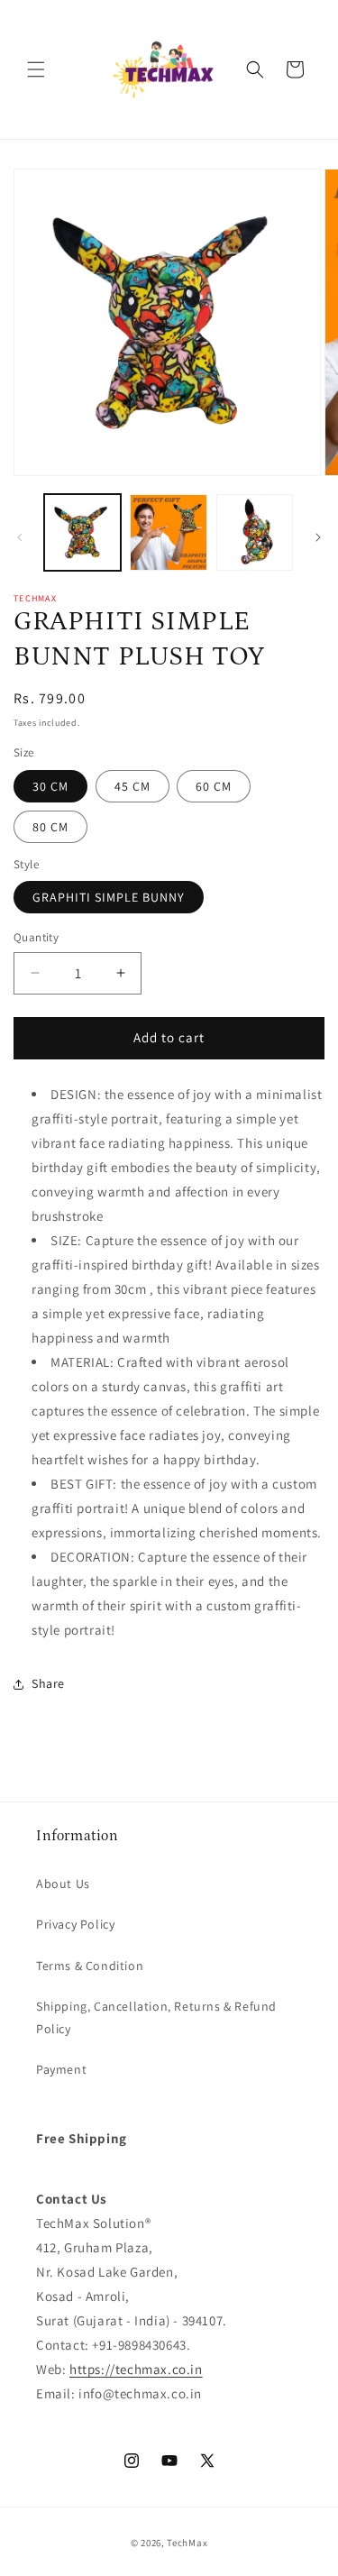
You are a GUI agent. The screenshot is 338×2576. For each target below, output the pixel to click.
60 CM (214, 786)
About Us (63, 1884)
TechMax (187, 2543)
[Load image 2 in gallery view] (168, 532)
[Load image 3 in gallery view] (255, 532)
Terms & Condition (90, 1966)
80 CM (50, 827)
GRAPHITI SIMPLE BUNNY (109, 897)
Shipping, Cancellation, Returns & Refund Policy (156, 2017)
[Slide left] (20, 537)
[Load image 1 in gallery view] (82, 532)
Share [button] (48, 1683)
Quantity (36, 937)
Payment (61, 2069)
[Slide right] (318, 537)
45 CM (132, 786)
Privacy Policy (75, 1924)
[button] (36, 69)
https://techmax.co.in (136, 2369)
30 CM (50, 786)
